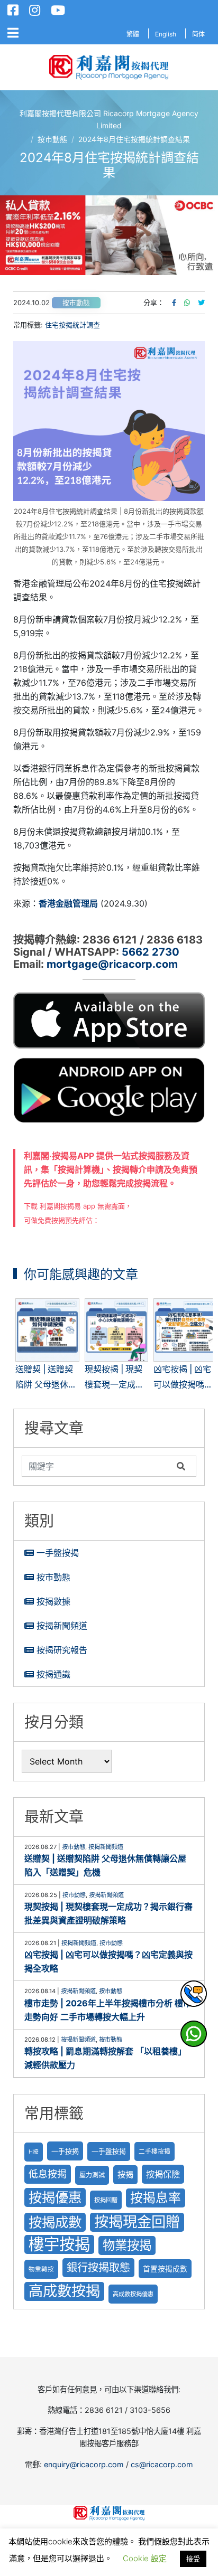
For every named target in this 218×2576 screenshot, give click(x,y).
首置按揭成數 (165, 2269)
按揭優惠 (55, 2197)
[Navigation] (13, 33)
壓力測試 (92, 2175)
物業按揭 (127, 2245)
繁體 (133, 34)
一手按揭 (65, 2151)
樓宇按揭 (59, 2244)
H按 (34, 2152)
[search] (97, 1466)
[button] (109, 235)
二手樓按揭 (155, 2152)
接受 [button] (193, 2559)
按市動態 (76, 303)
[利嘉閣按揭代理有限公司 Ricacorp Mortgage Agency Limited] (109, 67)
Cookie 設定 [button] (145, 2558)
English (166, 34)
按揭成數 (55, 2222)
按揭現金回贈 (137, 2222)
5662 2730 (151, 952)
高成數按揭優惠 (133, 2294)
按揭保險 (163, 2174)
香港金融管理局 (68, 903)
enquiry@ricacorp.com (84, 2464)
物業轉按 (41, 2269)
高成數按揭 (64, 2291)
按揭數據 (53, 1601)
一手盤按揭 (58, 1553)
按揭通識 (53, 1674)
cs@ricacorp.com (162, 2464)
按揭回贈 (106, 2200)
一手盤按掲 (109, 2151)
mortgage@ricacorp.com (112, 964)
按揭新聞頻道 (62, 1626)
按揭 (125, 2174)
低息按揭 (48, 2174)
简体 (198, 34)
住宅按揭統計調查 (72, 325)
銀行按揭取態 (98, 2267)
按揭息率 (156, 2198)
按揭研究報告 (62, 1650)
